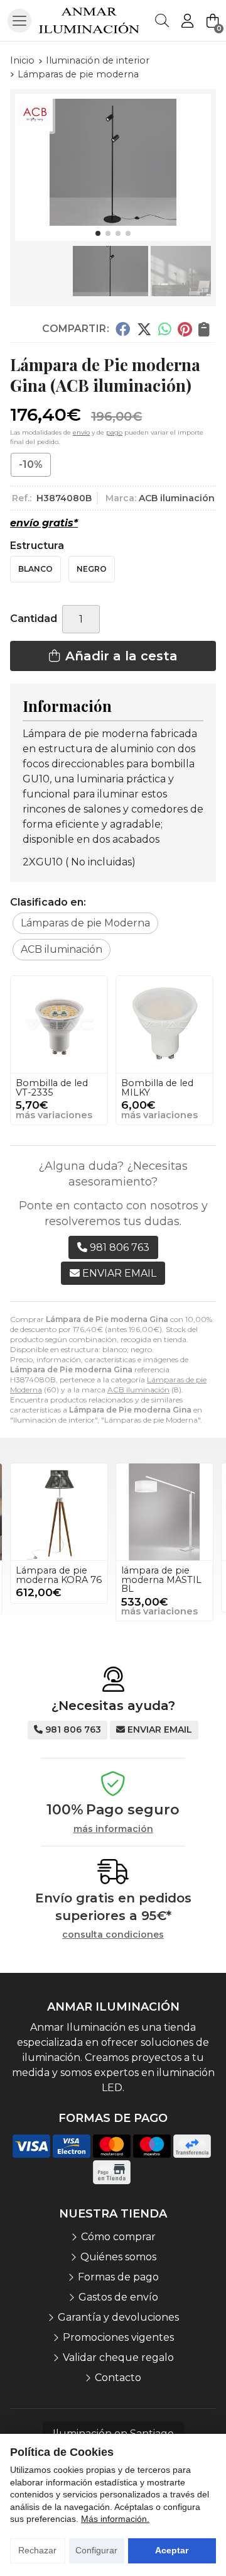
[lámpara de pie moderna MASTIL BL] (164, 1512)
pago (114, 432)
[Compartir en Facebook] (123, 329)
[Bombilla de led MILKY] (164, 1024)
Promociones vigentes (118, 2337)
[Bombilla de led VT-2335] (59, 1024)
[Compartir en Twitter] (144, 329)
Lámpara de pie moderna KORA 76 (59, 1575)
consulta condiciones (113, 1935)
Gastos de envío (118, 2297)
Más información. (115, 2519)
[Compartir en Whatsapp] (165, 329)
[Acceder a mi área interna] (187, 21)
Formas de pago (118, 2277)
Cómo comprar (118, 2237)
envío (81, 432)
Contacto (118, 2378)
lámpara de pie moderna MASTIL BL (161, 1579)
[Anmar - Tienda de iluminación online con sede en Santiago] (89, 20)
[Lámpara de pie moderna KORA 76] (59, 1512)
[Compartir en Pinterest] (185, 329)
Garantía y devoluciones (118, 2317)
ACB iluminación (138, 1390)
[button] (98, 233)
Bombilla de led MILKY (157, 1087)
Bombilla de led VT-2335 (52, 1087)
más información (113, 1829)
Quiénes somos (118, 2257)
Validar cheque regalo (118, 2357)
